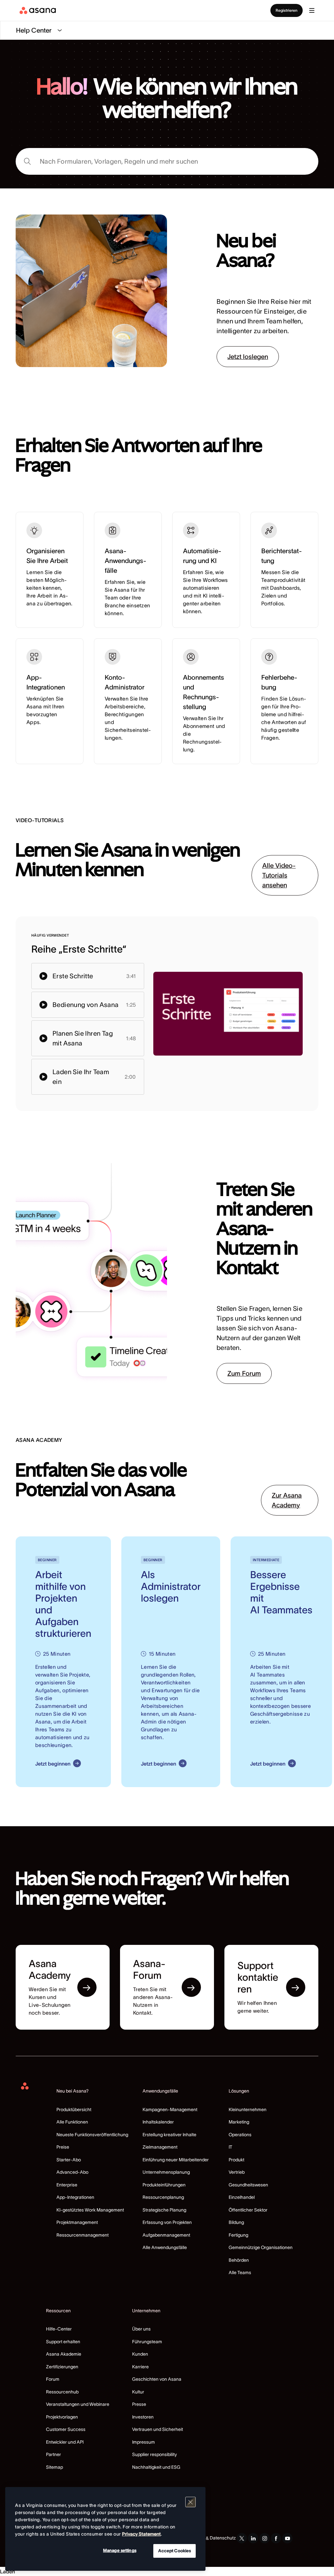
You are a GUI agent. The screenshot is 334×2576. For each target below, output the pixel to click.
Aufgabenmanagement (166, 2235)
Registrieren (287, 10)
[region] (105, 2529)
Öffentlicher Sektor (248, 2210)
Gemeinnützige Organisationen (261, 2247)
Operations (240, 2135)
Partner (53, 2454)
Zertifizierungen (62, 2367)
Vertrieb (237, 2172)
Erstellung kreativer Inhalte (169, 2135)
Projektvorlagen (62, 2417)
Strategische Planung (164, 2210)
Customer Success (66, 2429)
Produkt (236, 2160)
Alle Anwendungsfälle (165, 2247)
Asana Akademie (64, 2354)
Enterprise (67, 2185)
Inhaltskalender (158, 2122)
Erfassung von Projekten (167, 2222)
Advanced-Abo (72, 2172)
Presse (139, 2404)
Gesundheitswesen (248, 2185)
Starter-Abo (69, 2160)
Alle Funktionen (72, 2122)
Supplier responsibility (154, 2454)
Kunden (140, 2354)
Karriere (140, 2367)
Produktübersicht (74, 2110)
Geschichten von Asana (157, 2379)
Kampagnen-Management (170, 2110)
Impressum (144, 2442)
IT (230, 2147)
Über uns (141, 2329)
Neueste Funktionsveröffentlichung (92, 2135)
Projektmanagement (77, 2222)
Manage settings (120, 2550)
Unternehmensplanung (166, 2172)
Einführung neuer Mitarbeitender (176, 2160)
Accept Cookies (175, 2551)
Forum (53, 2379)
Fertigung (238, 2235)
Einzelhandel (242, 2197)
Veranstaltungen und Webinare (78, 2404)
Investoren (143, 2417)
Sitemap (54, 2467)
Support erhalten (63, 2342)
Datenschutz (223, 2538)
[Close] (190, 2502)
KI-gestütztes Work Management (90, 2210)
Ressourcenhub (62, 2392)
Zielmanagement (160, 2147)
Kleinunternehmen (248, 2110)
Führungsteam (147, 2342)
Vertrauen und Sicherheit (158, 2429)
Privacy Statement (141, 2534)
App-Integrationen (75, 2197)
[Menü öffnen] (312, 10)
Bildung (236, 2222)
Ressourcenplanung (163, 2197)
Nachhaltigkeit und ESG (156, 2467)
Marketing (239, 2122)
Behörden (239, 2260)
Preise (63, 2147)
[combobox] (167, 161)
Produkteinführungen (164, 2185)
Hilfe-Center (59, 2329)
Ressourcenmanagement (83, 2235)
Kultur (138, 2392)
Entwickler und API (65, 2442)
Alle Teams (240, 2273)
